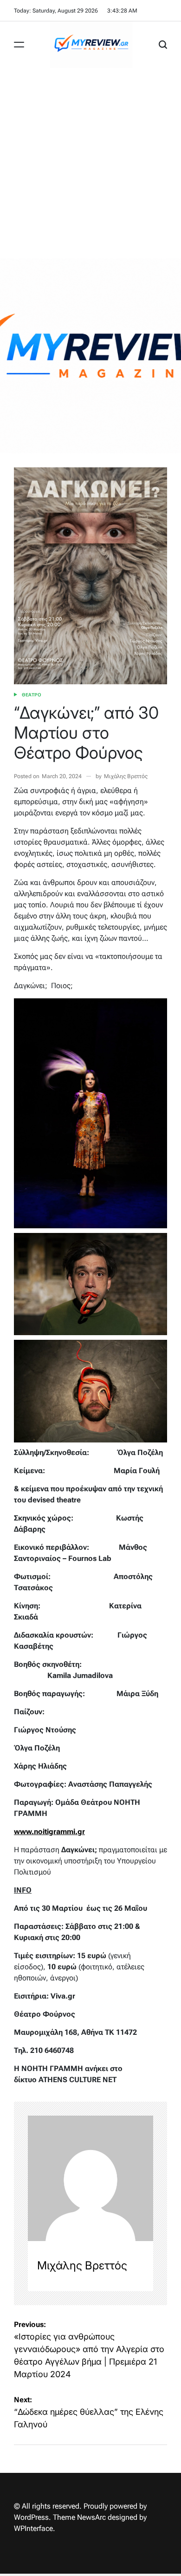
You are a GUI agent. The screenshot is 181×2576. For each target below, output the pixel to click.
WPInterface (33, 2528)
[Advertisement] (90, 163)
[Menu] (19, 45)
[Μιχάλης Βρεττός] (90, 2178)
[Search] (163, 45)
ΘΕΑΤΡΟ (32, 695)
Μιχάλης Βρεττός (126, 776)
